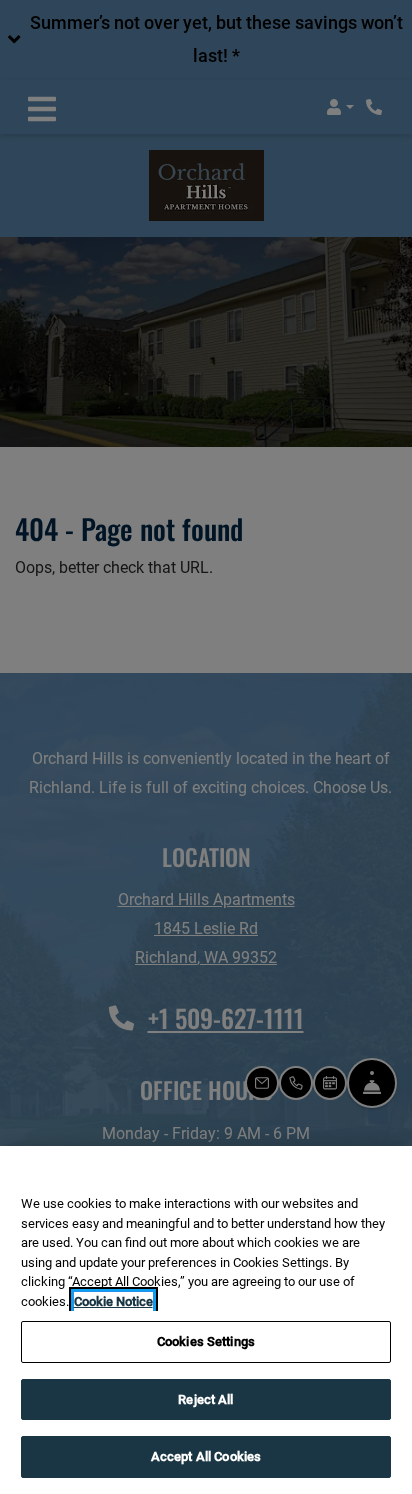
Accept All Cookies (206, 1456)
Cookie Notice (113, 1301)
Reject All (205, 1399)
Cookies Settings (206, 1341)
